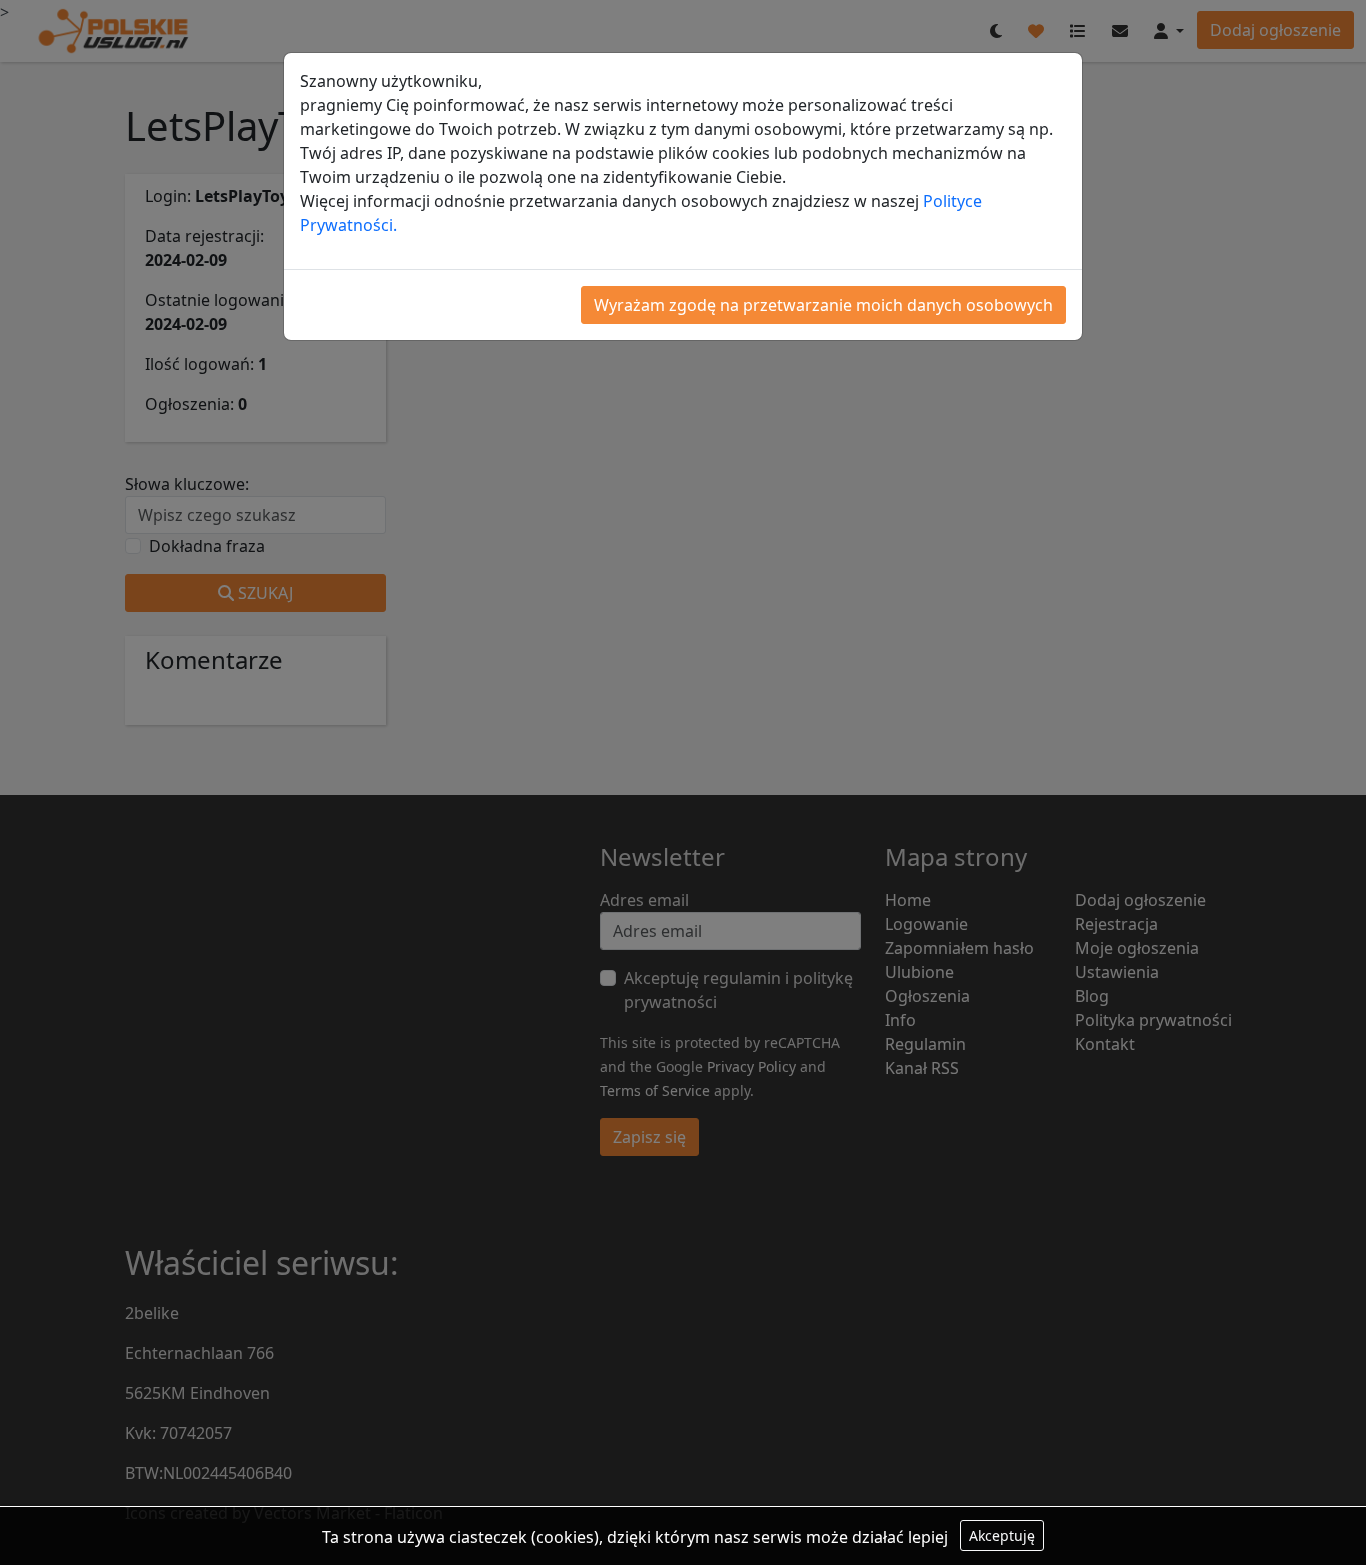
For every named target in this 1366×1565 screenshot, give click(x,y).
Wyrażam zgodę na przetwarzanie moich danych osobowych (823, 305)
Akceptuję (1002, 1535)
